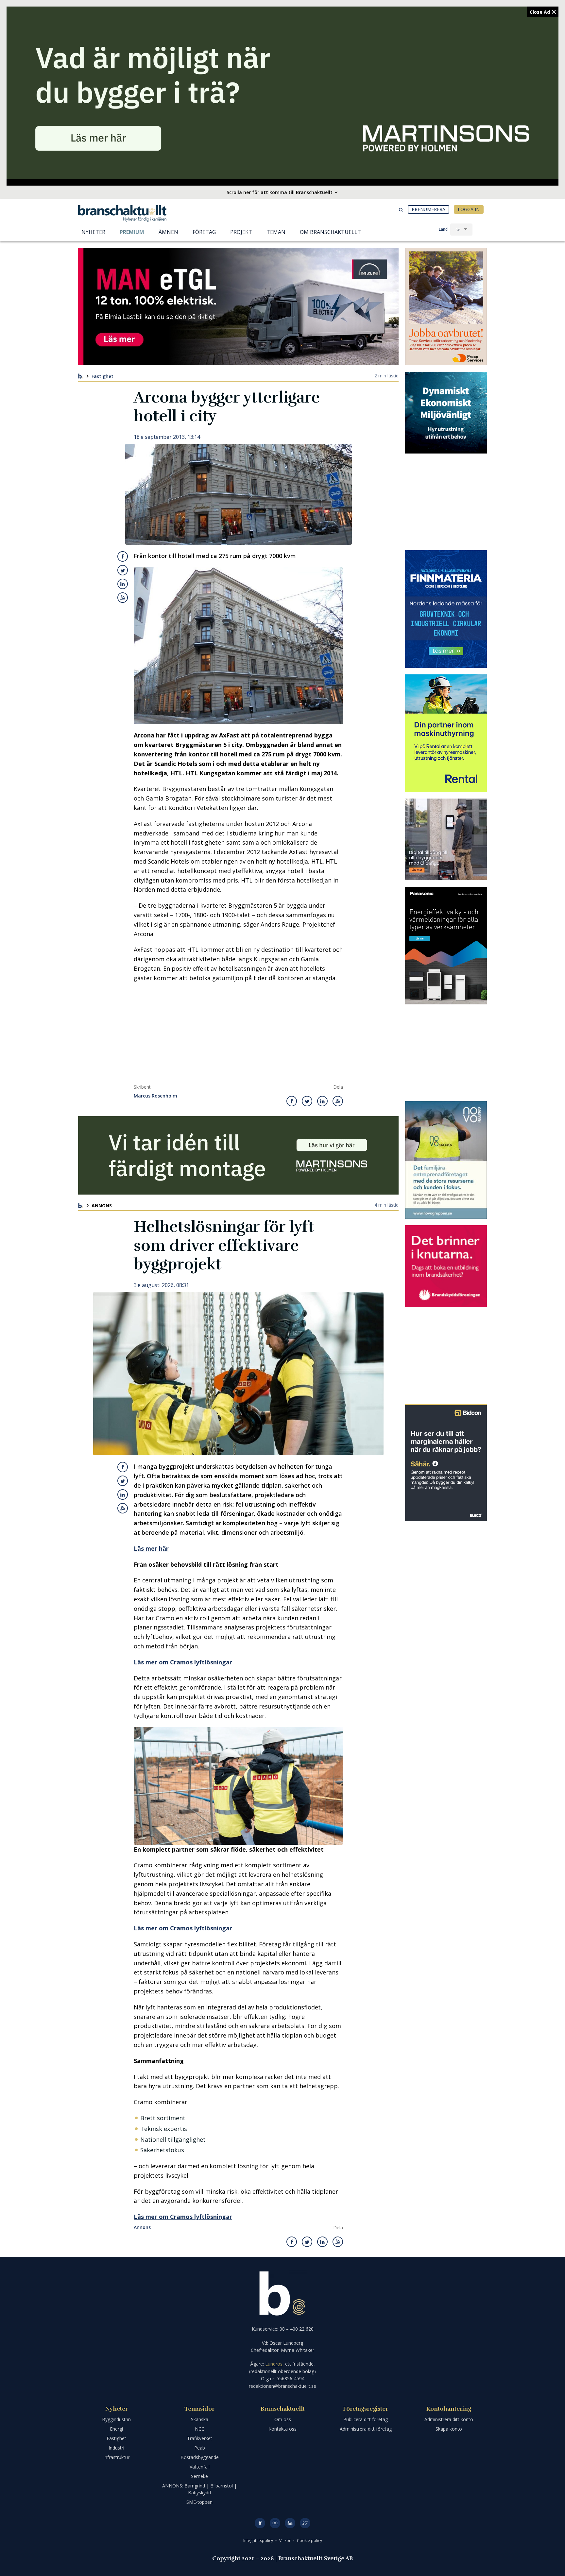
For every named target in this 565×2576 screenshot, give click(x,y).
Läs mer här (151, 1548)
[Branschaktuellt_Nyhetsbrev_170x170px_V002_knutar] (446, 1266)
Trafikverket (200, 2438)
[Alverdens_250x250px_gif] (446, 413)
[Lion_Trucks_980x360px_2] (238, 306)
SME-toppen (199, 2502)
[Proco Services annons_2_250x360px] (446, 306)
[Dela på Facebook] (123, 556)
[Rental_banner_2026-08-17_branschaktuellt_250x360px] (446, 733)
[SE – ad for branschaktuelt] (446, 839)
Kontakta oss (282, 2429)
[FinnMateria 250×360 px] (446, 609)
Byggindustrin (116, 2419)
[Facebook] (260, 2523)
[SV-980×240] (238, 1155)
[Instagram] (275, 2523)
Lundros (274, 2364)
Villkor (285, 2541)
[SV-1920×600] (282, 93)
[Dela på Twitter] (123, 570)
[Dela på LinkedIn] (123, 584)
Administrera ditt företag (366, 2429)
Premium (132, 232)
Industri (116, 2448)
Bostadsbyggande (200, 2457)
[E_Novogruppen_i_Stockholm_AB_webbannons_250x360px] (446, 1160)
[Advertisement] (238, 1035)
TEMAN (276, 232)
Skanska (200, 2419)
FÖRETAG (204, 232)
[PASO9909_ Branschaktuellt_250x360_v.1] (446, 946)
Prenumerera (428, 209)
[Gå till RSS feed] (123, 598)
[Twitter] (305, 2523)
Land (443, 229)
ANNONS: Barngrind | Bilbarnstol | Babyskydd (199, 2489)
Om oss (283, 2419)
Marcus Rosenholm (155, 1096)
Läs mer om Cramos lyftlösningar (183, 1662)
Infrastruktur (116, 2457)
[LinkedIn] (290, 2523)
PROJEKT (241, 232)
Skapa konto (449, 2429)
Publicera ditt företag (366, 2419)
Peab (200, 2448)
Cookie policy (309, 2541)
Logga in (469, 209)
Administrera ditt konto (449, 2419)
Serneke (199, 2476)
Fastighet (103, 376)
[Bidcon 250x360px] (446, 1462)
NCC (200, 2429)
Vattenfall (200, 2467)
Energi (116, 2429)
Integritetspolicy (259, 2541)
